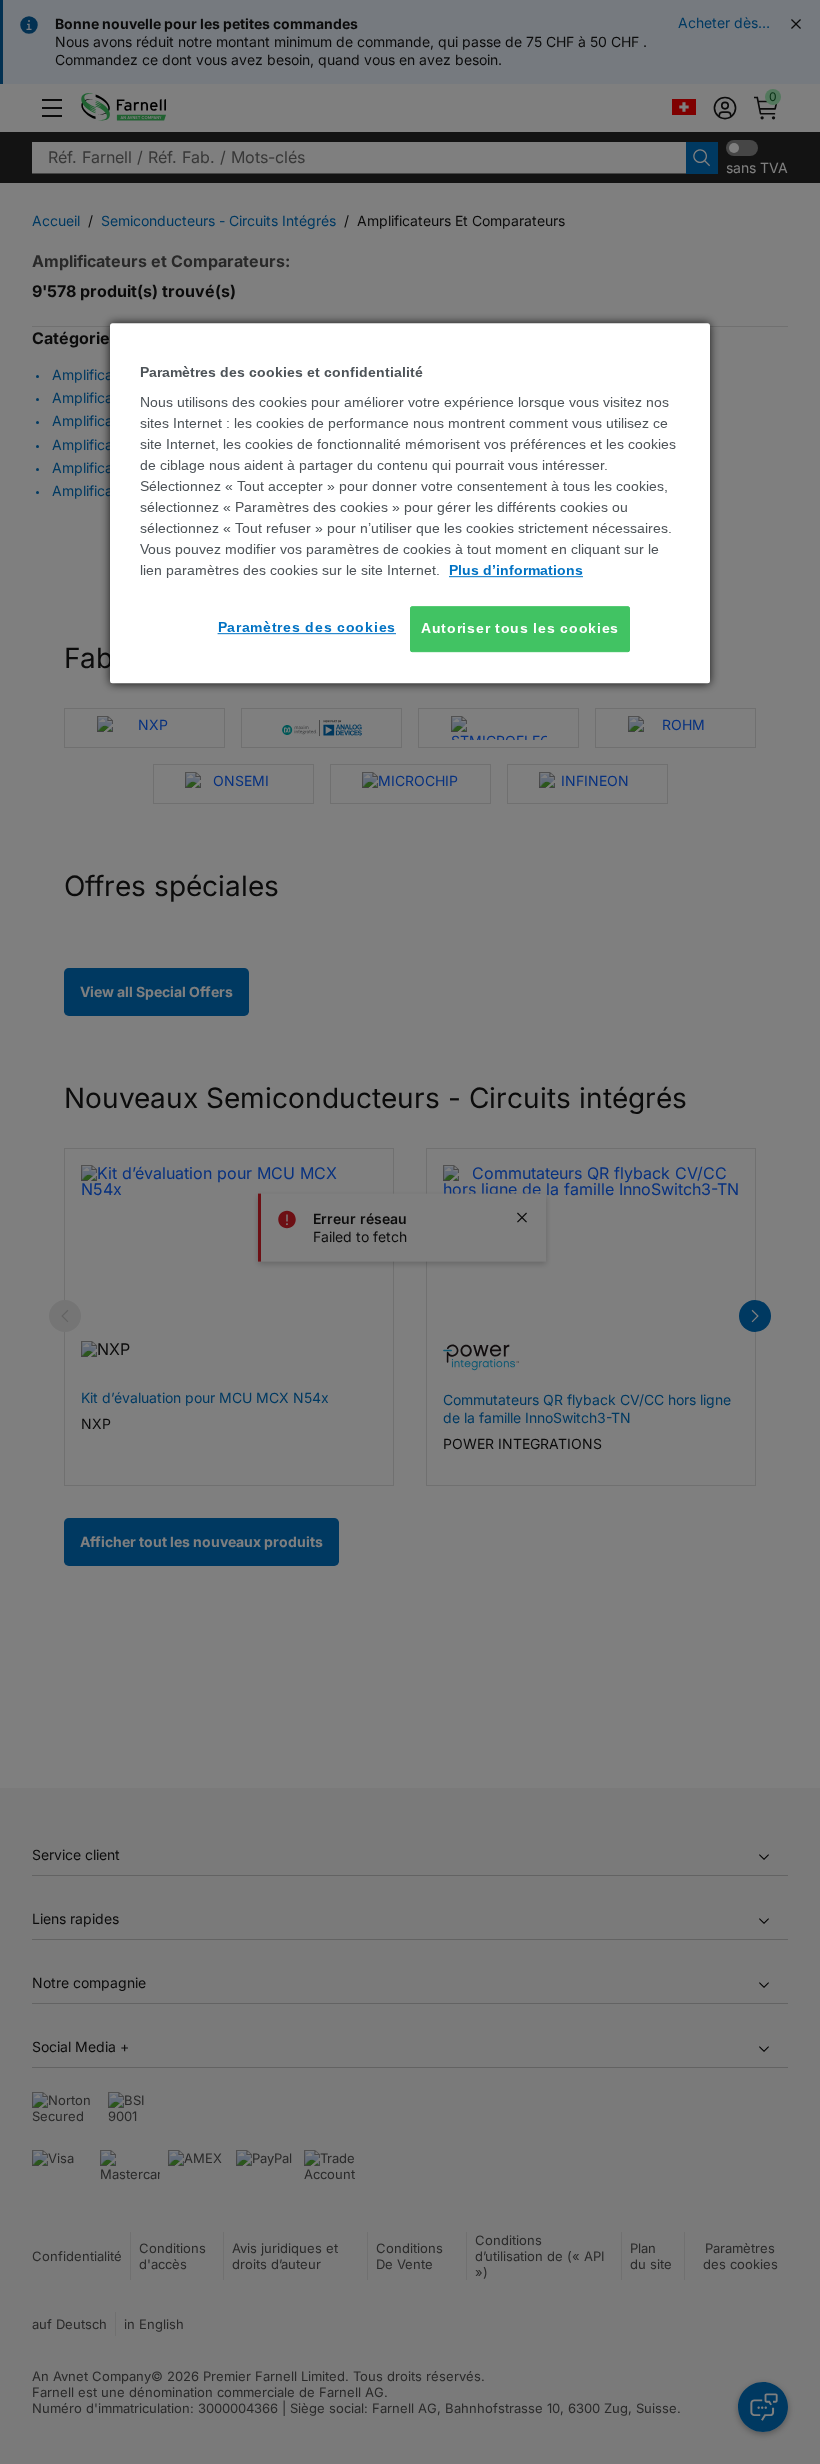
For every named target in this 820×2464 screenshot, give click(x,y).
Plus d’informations (516, 570)
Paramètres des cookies (307, 627)
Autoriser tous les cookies (520, 628)
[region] (410, 503)
